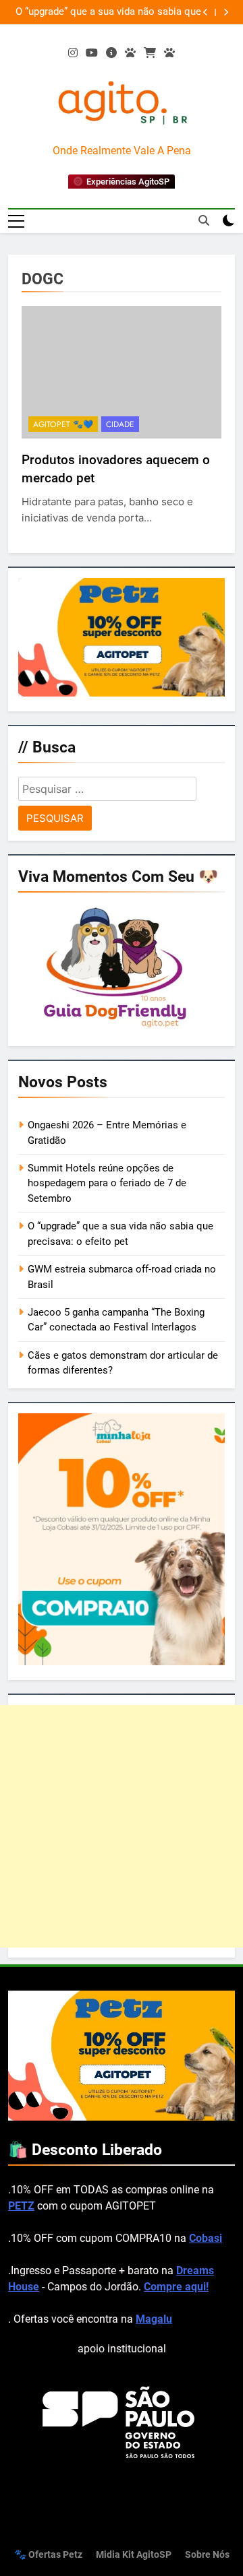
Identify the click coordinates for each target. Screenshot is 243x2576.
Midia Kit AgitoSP (134, 2555)
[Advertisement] (122, 1826)
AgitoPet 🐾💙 (63, 424)
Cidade (120, 424)
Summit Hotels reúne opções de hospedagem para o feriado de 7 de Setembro (107, 1183)
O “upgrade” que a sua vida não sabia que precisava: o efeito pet (108, 12)
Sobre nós (207, 2555)
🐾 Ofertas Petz (48, 2555)
